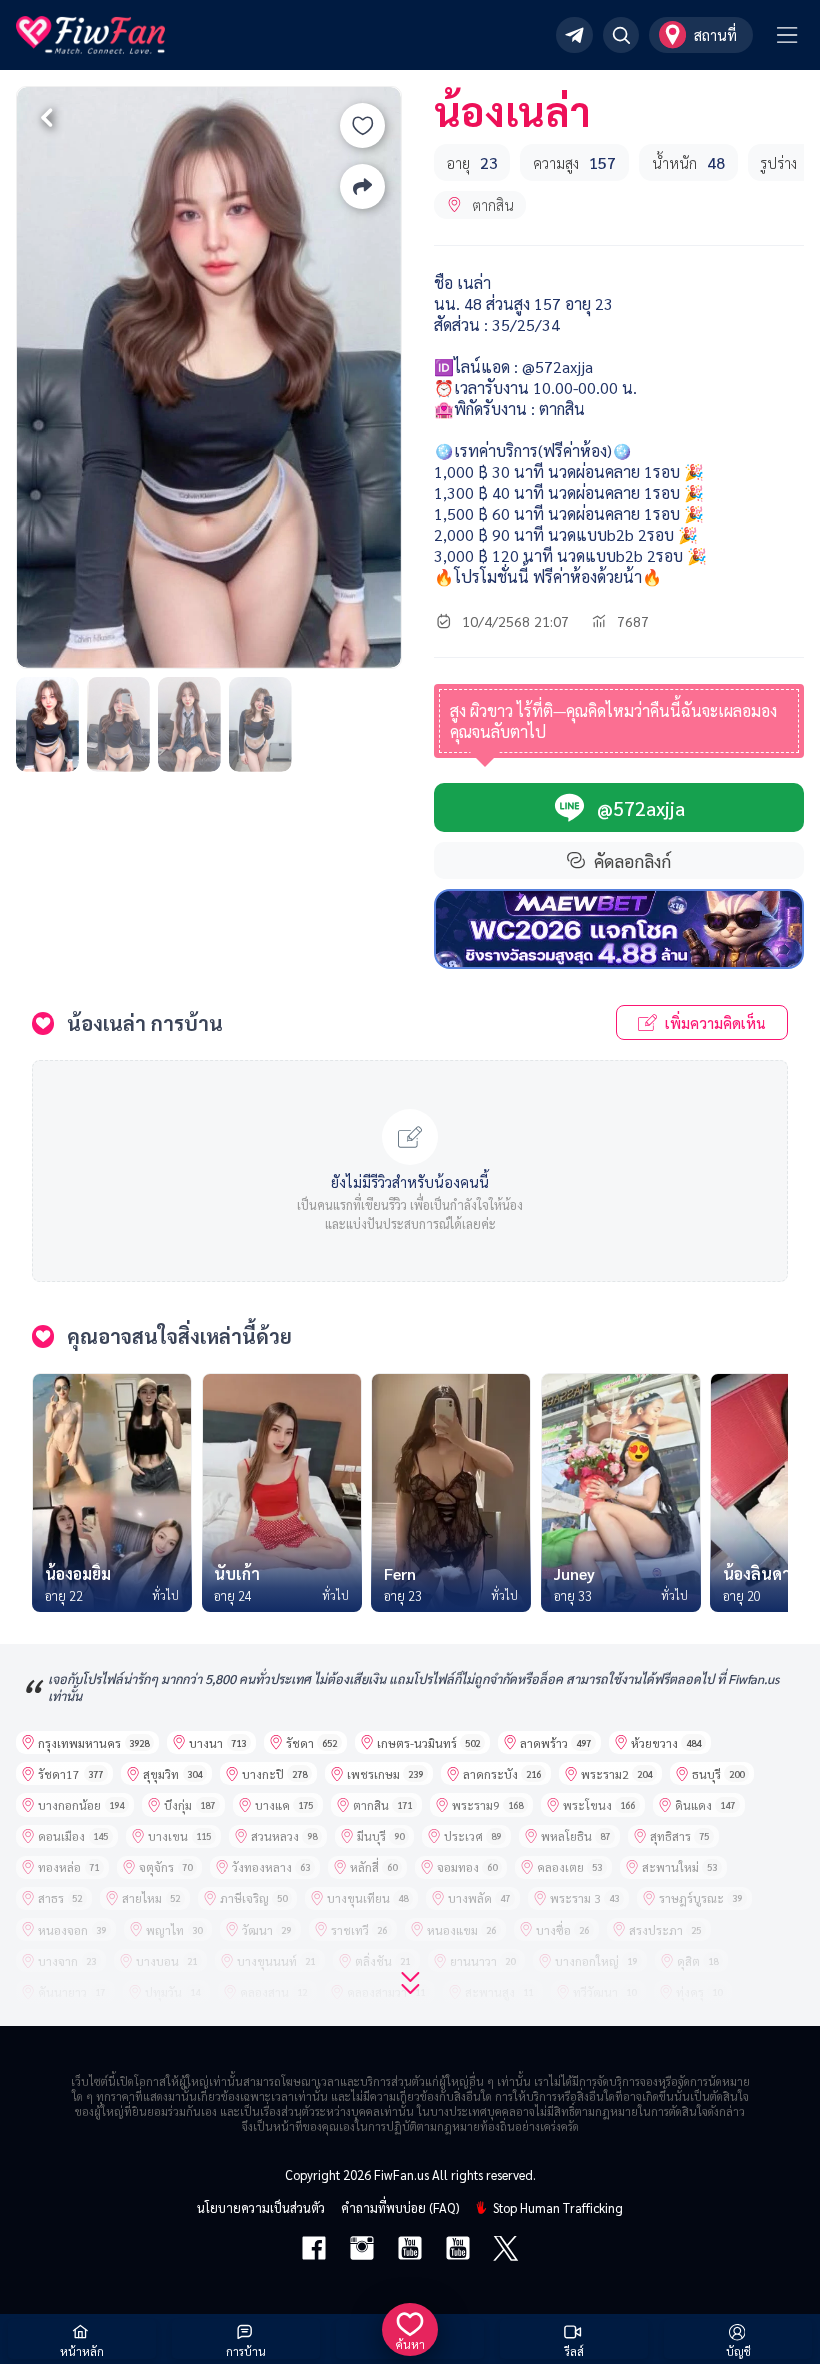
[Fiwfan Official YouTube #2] (458, 2250)
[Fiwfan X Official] (505, 2250)
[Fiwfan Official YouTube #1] (410, 2250)
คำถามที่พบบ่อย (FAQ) (400, 2207)
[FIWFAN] (90, 35)
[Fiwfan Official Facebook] (314, 2250)
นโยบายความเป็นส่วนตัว (261, 2207)
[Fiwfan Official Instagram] (362, 2250)
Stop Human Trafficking (558, 2207)
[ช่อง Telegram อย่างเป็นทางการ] (574, 35)
